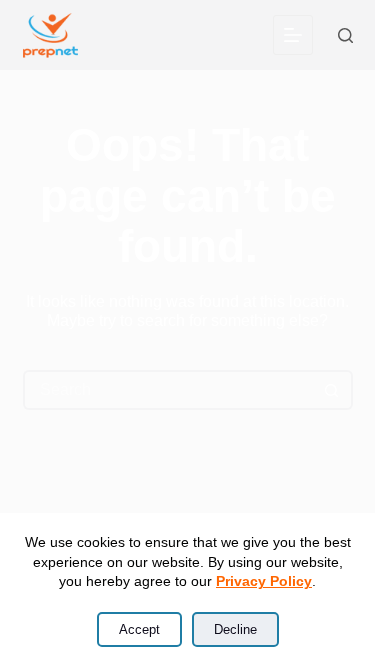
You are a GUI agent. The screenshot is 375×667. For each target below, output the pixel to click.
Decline (235, 629)
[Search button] (333, 390)
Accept (139, 629)
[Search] (345, 35)
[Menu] (293, 35)
